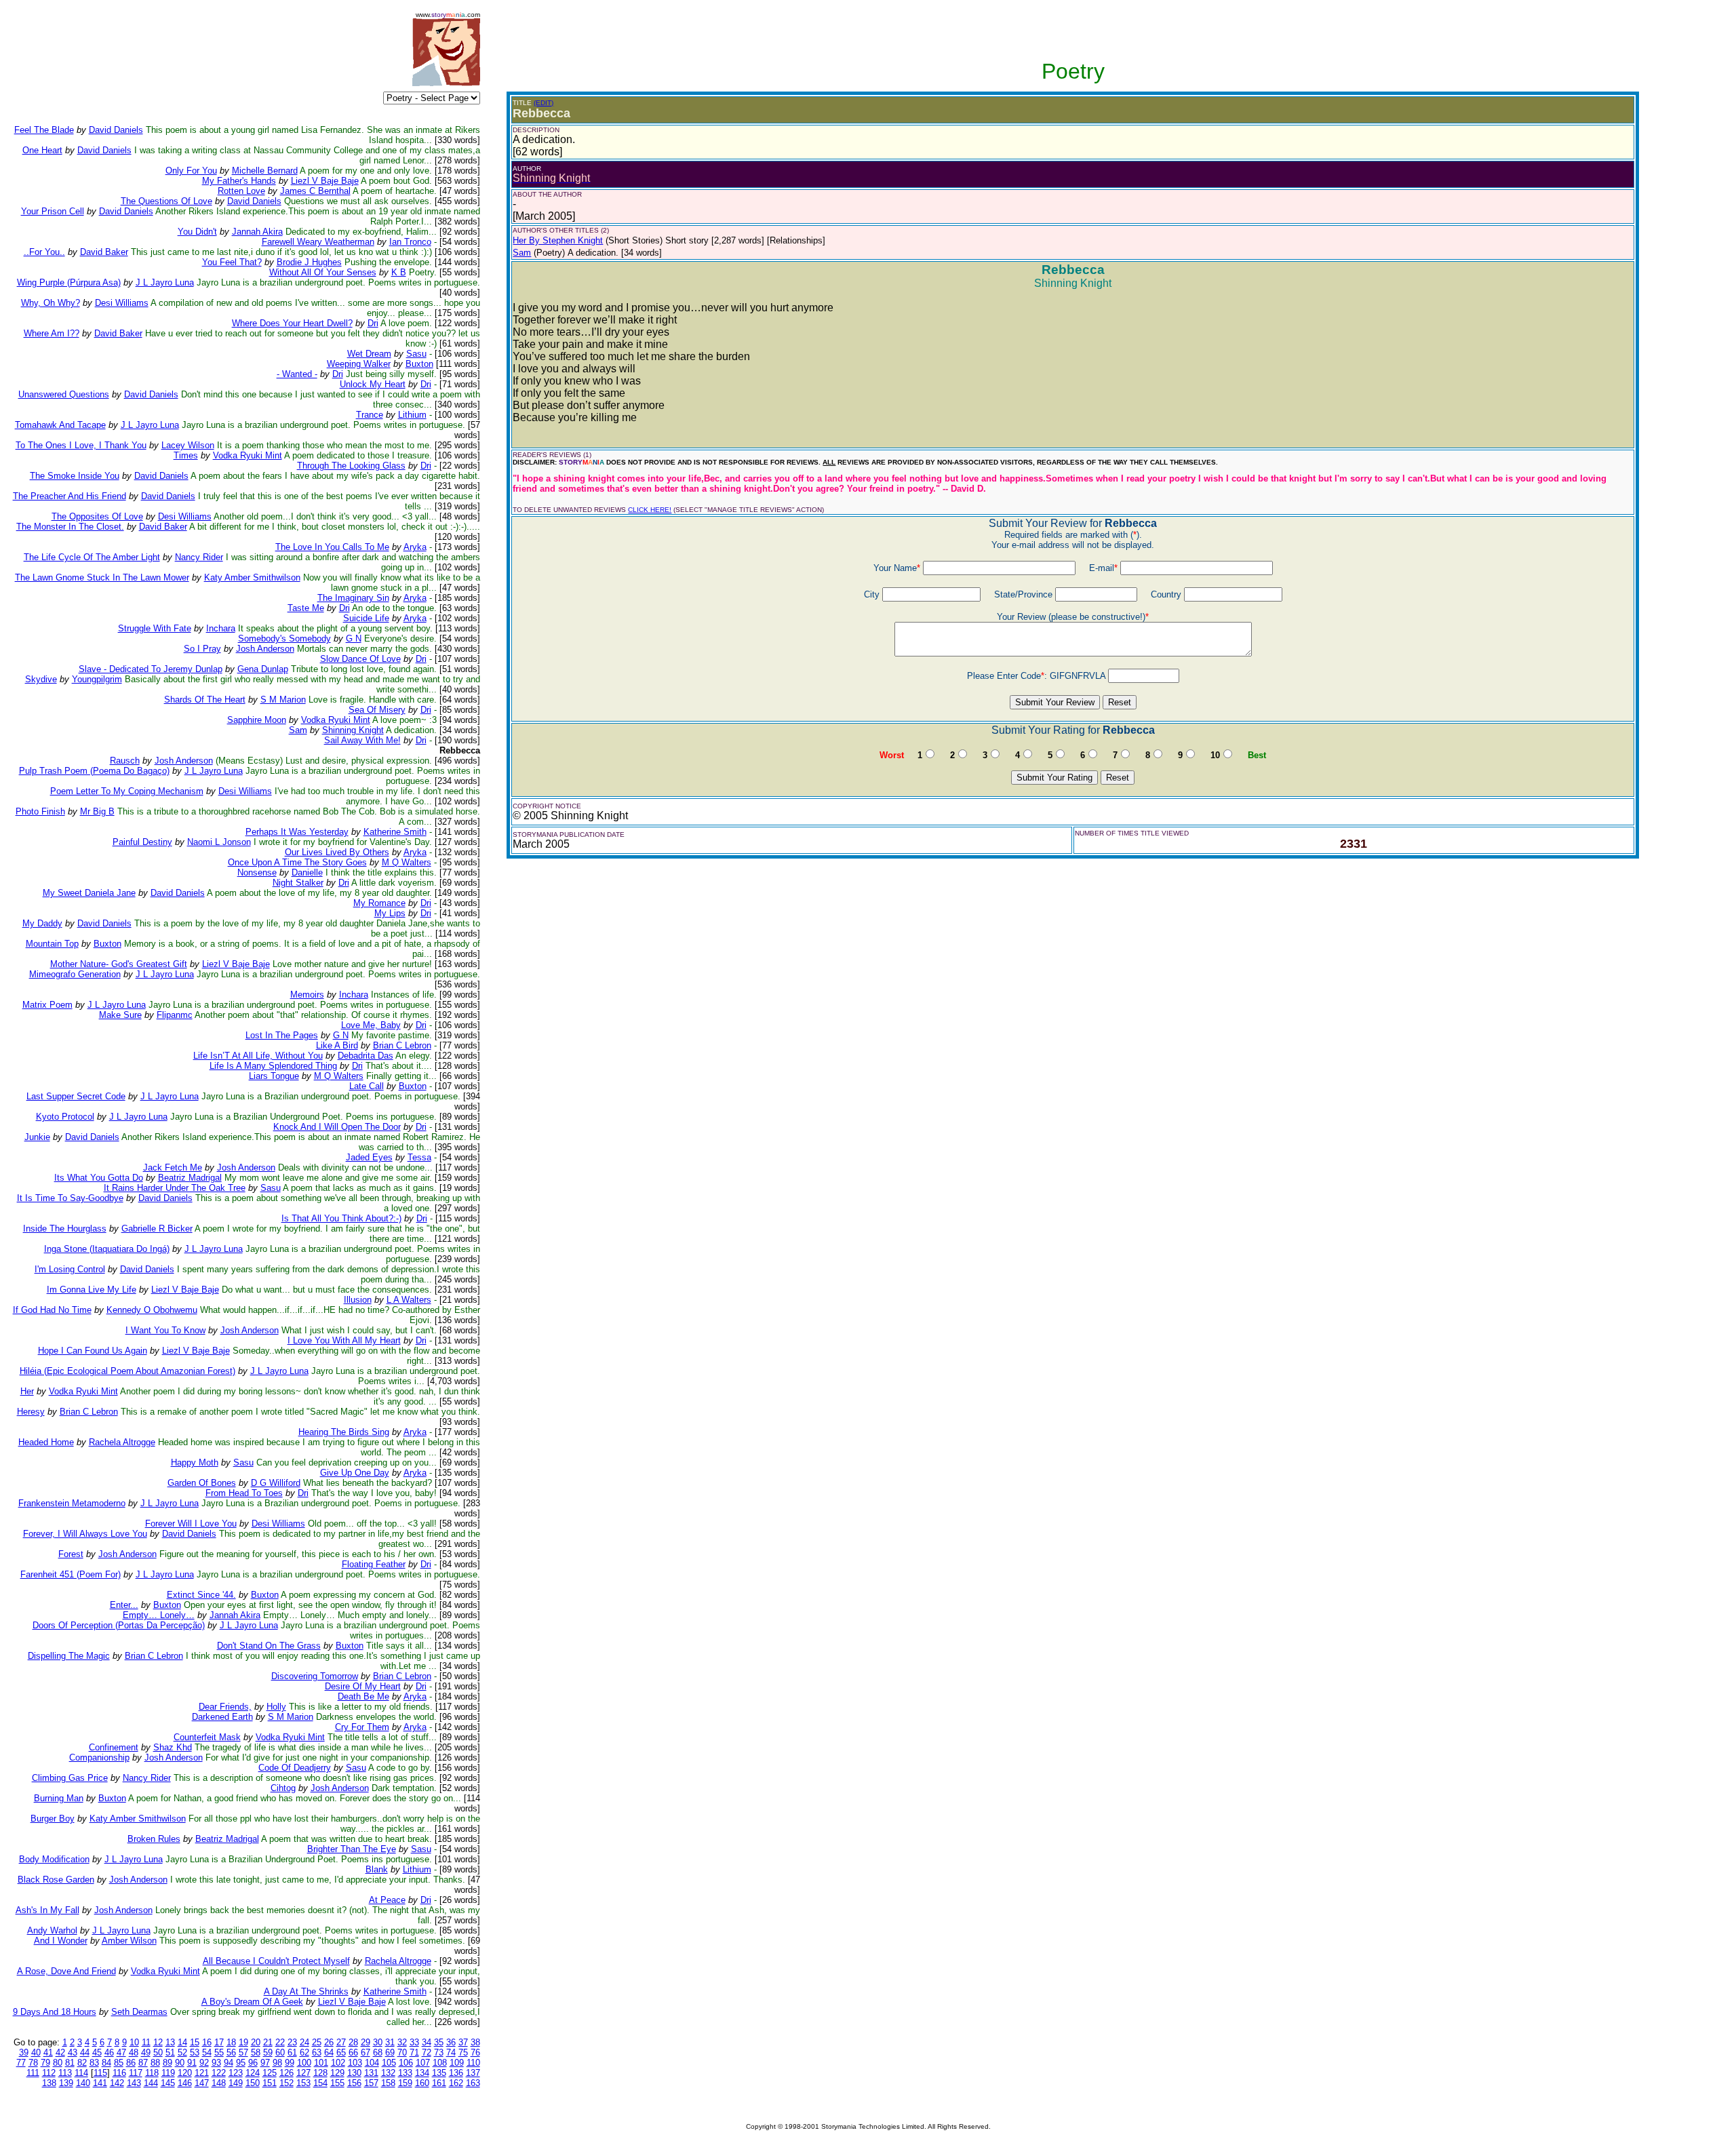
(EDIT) (544, 103)
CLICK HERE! (650, 510)
